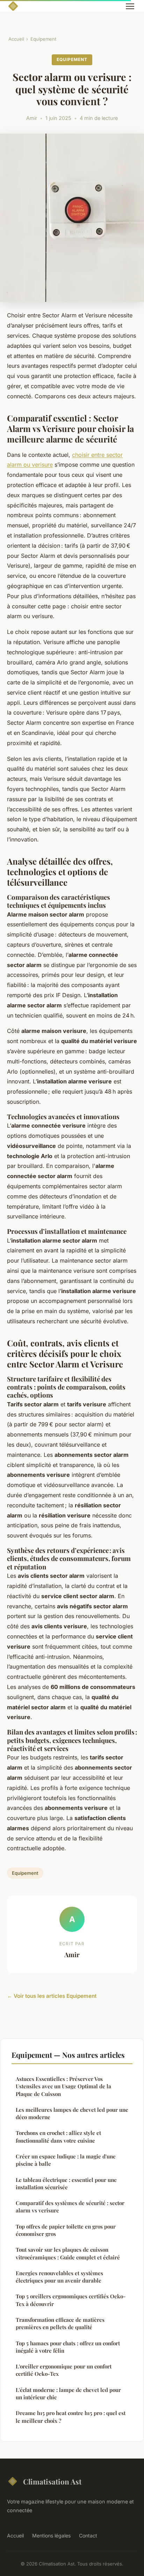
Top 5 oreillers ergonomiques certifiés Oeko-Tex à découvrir (71, 2300)
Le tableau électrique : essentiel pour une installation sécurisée (66, 2183)
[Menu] (130, 6)
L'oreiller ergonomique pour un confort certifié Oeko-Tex (64, 2370)
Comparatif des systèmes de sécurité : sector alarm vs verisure (70, 2207)
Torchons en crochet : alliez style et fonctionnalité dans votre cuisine (58, 2136)
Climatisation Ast (52, 2481)
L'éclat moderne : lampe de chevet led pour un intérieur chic (68, 2394)
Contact (88, 2536)
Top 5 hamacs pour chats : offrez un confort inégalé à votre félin (68, 2347)
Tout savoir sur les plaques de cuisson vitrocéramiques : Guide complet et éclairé (68, 2253)
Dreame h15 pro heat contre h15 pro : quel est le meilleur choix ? (71, 2417)
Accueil (16, 39)
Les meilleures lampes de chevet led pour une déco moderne (72, 2113)
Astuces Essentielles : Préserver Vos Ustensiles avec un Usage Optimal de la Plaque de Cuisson (63, 2086)
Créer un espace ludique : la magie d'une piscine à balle (66, 2160)
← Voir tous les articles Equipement (52, 1996)
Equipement (43, 39)
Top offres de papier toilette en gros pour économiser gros (66, 2230)
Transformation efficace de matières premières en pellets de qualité (60, 2323)
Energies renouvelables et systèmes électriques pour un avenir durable (59, 2277)
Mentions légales (51, 2536)
